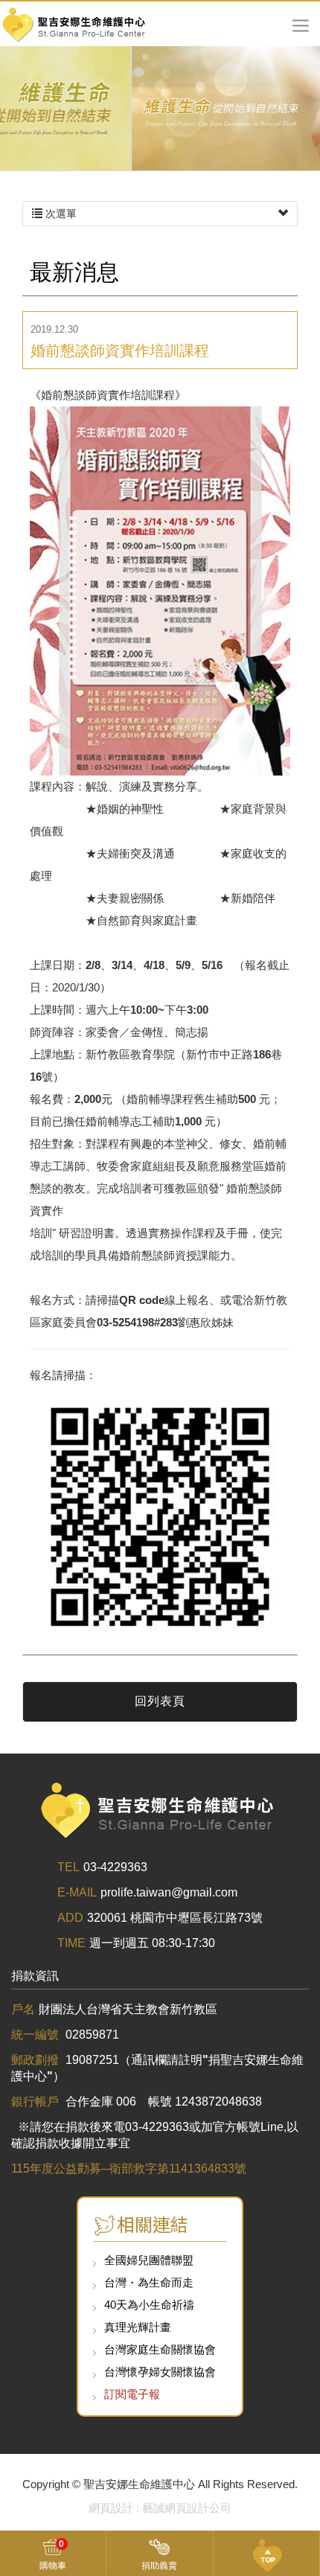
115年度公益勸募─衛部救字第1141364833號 (129, 2168)
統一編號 (36, 2035)
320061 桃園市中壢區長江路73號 (175, 1918)
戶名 (23, 2009)
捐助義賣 (159, 2566)
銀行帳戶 (36, 2102)
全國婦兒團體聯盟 (149, 2260)
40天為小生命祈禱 (149, 2305)
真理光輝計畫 (138, 2327)
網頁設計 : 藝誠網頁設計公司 (160, 2508)
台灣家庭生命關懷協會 (160, 2349)
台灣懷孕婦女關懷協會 (160, 2372)
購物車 (53, 2555)
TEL (68, 1867)
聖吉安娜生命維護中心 (74, 24)
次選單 (60, 214)
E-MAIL (77, 1892)
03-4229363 (115, 1867)
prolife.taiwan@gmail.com (169, 1892)
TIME (71, 1943)
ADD (70, 1918)
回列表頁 (160, 1701)
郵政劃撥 (36, 2060)
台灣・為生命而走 (149, 2282)
